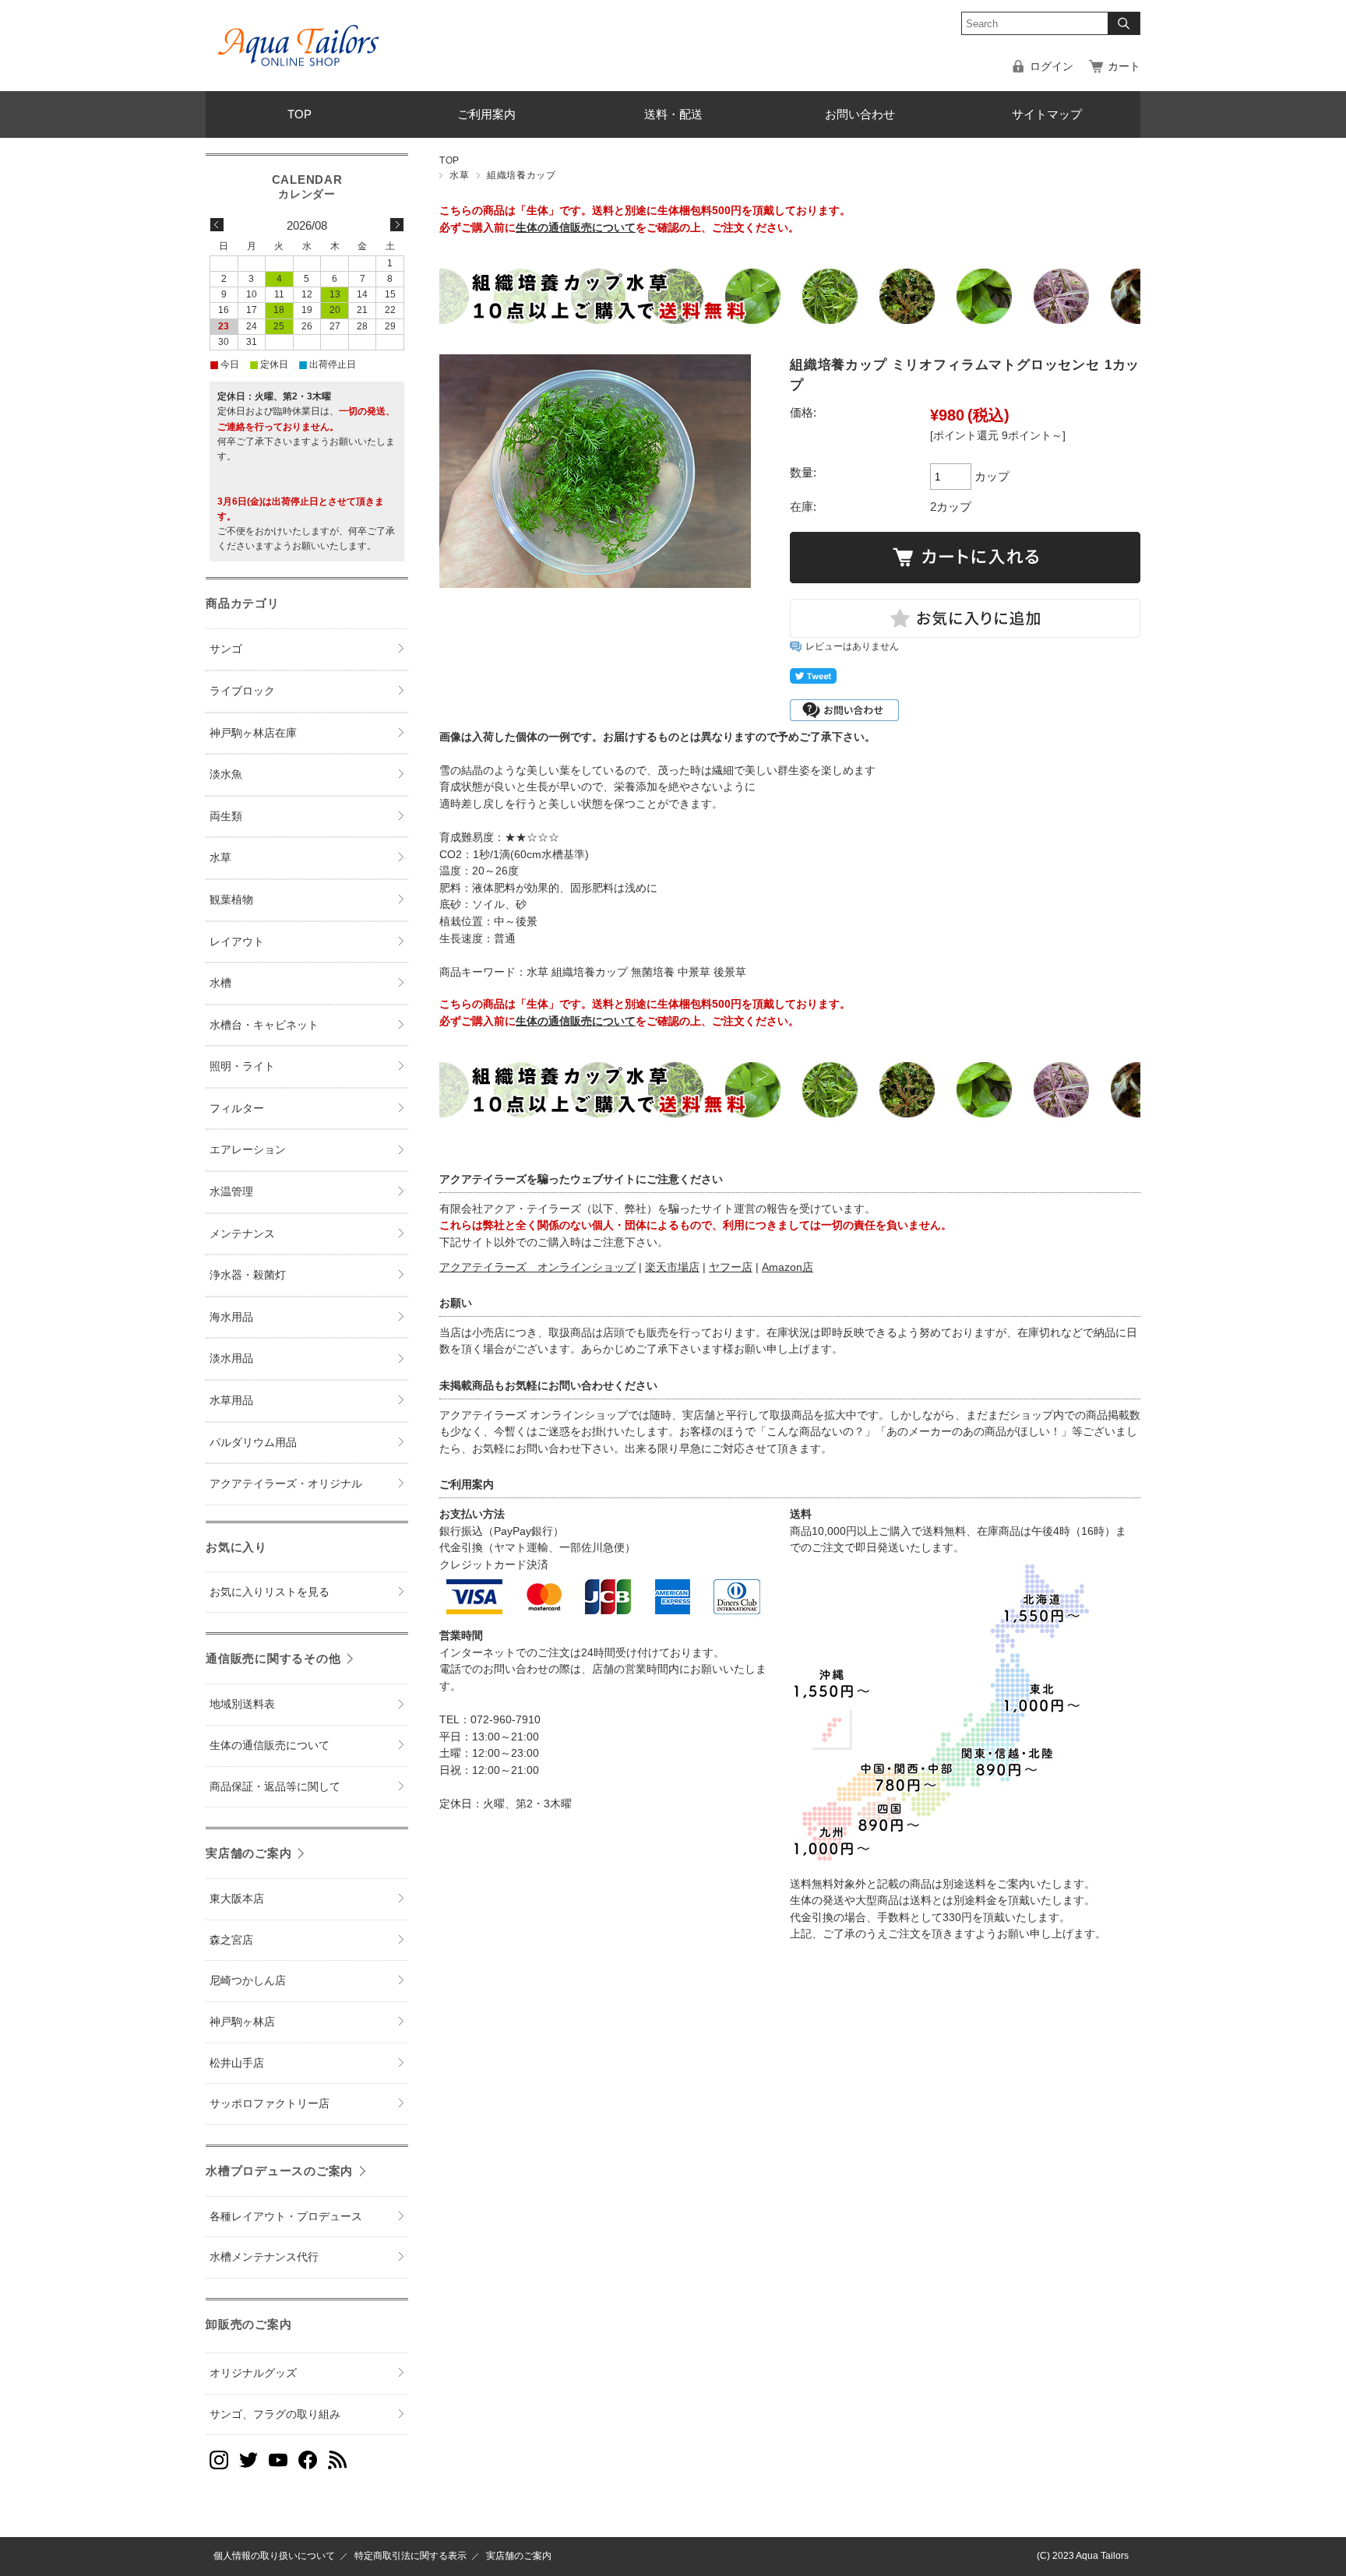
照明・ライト (242, 1066)
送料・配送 (673, 114)
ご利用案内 (486, 114)
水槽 (220, 983)
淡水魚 (226, 774)
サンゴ (226, 649)
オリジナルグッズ (253, 2373)
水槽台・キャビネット (264, 1025)
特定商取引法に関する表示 (410, 2556)
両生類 (226, 816)
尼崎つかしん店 (248, 1981)
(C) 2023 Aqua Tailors (1083, 2556)
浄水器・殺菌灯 (248, 1275)
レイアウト (237, 942)
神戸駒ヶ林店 (242, 2022)
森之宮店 (231, 1940)
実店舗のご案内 (248, 1853)
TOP (300, 114)
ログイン (1052, 67)
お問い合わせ (860, 114)
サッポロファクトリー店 (270, 2104)
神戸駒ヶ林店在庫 (253, 733)
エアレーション (248, 1150)
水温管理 (231, 1192)
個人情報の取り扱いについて (274, 2556)
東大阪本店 (237, 1899)
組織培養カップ (521, 175)
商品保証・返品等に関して (275, 1787)
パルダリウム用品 (253, 1443)
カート (1124, 67)
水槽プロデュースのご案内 (279, 2171)
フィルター (237, 1109)
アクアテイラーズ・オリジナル (286, 1484)
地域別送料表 (242, 1704)
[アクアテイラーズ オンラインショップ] (299, 34)
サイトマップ (1047, 114)
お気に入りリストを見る (270, 1592)
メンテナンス (242, 1234)
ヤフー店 (731, 1267)
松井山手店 (237, 2063)
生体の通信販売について (576, 228)
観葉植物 (231, 900)
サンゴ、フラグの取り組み (275, 2414)
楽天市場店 (672, 1267)
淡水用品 (231, 1358)
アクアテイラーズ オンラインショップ (537, 1267)
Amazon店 (788, 1267)
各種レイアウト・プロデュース (286, 2217)
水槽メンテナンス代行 (264, 2257)
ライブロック (242, 691)
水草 (459, 175)
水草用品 (231, 1401)
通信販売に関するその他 (273, 1658)
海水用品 (231, 1317)
